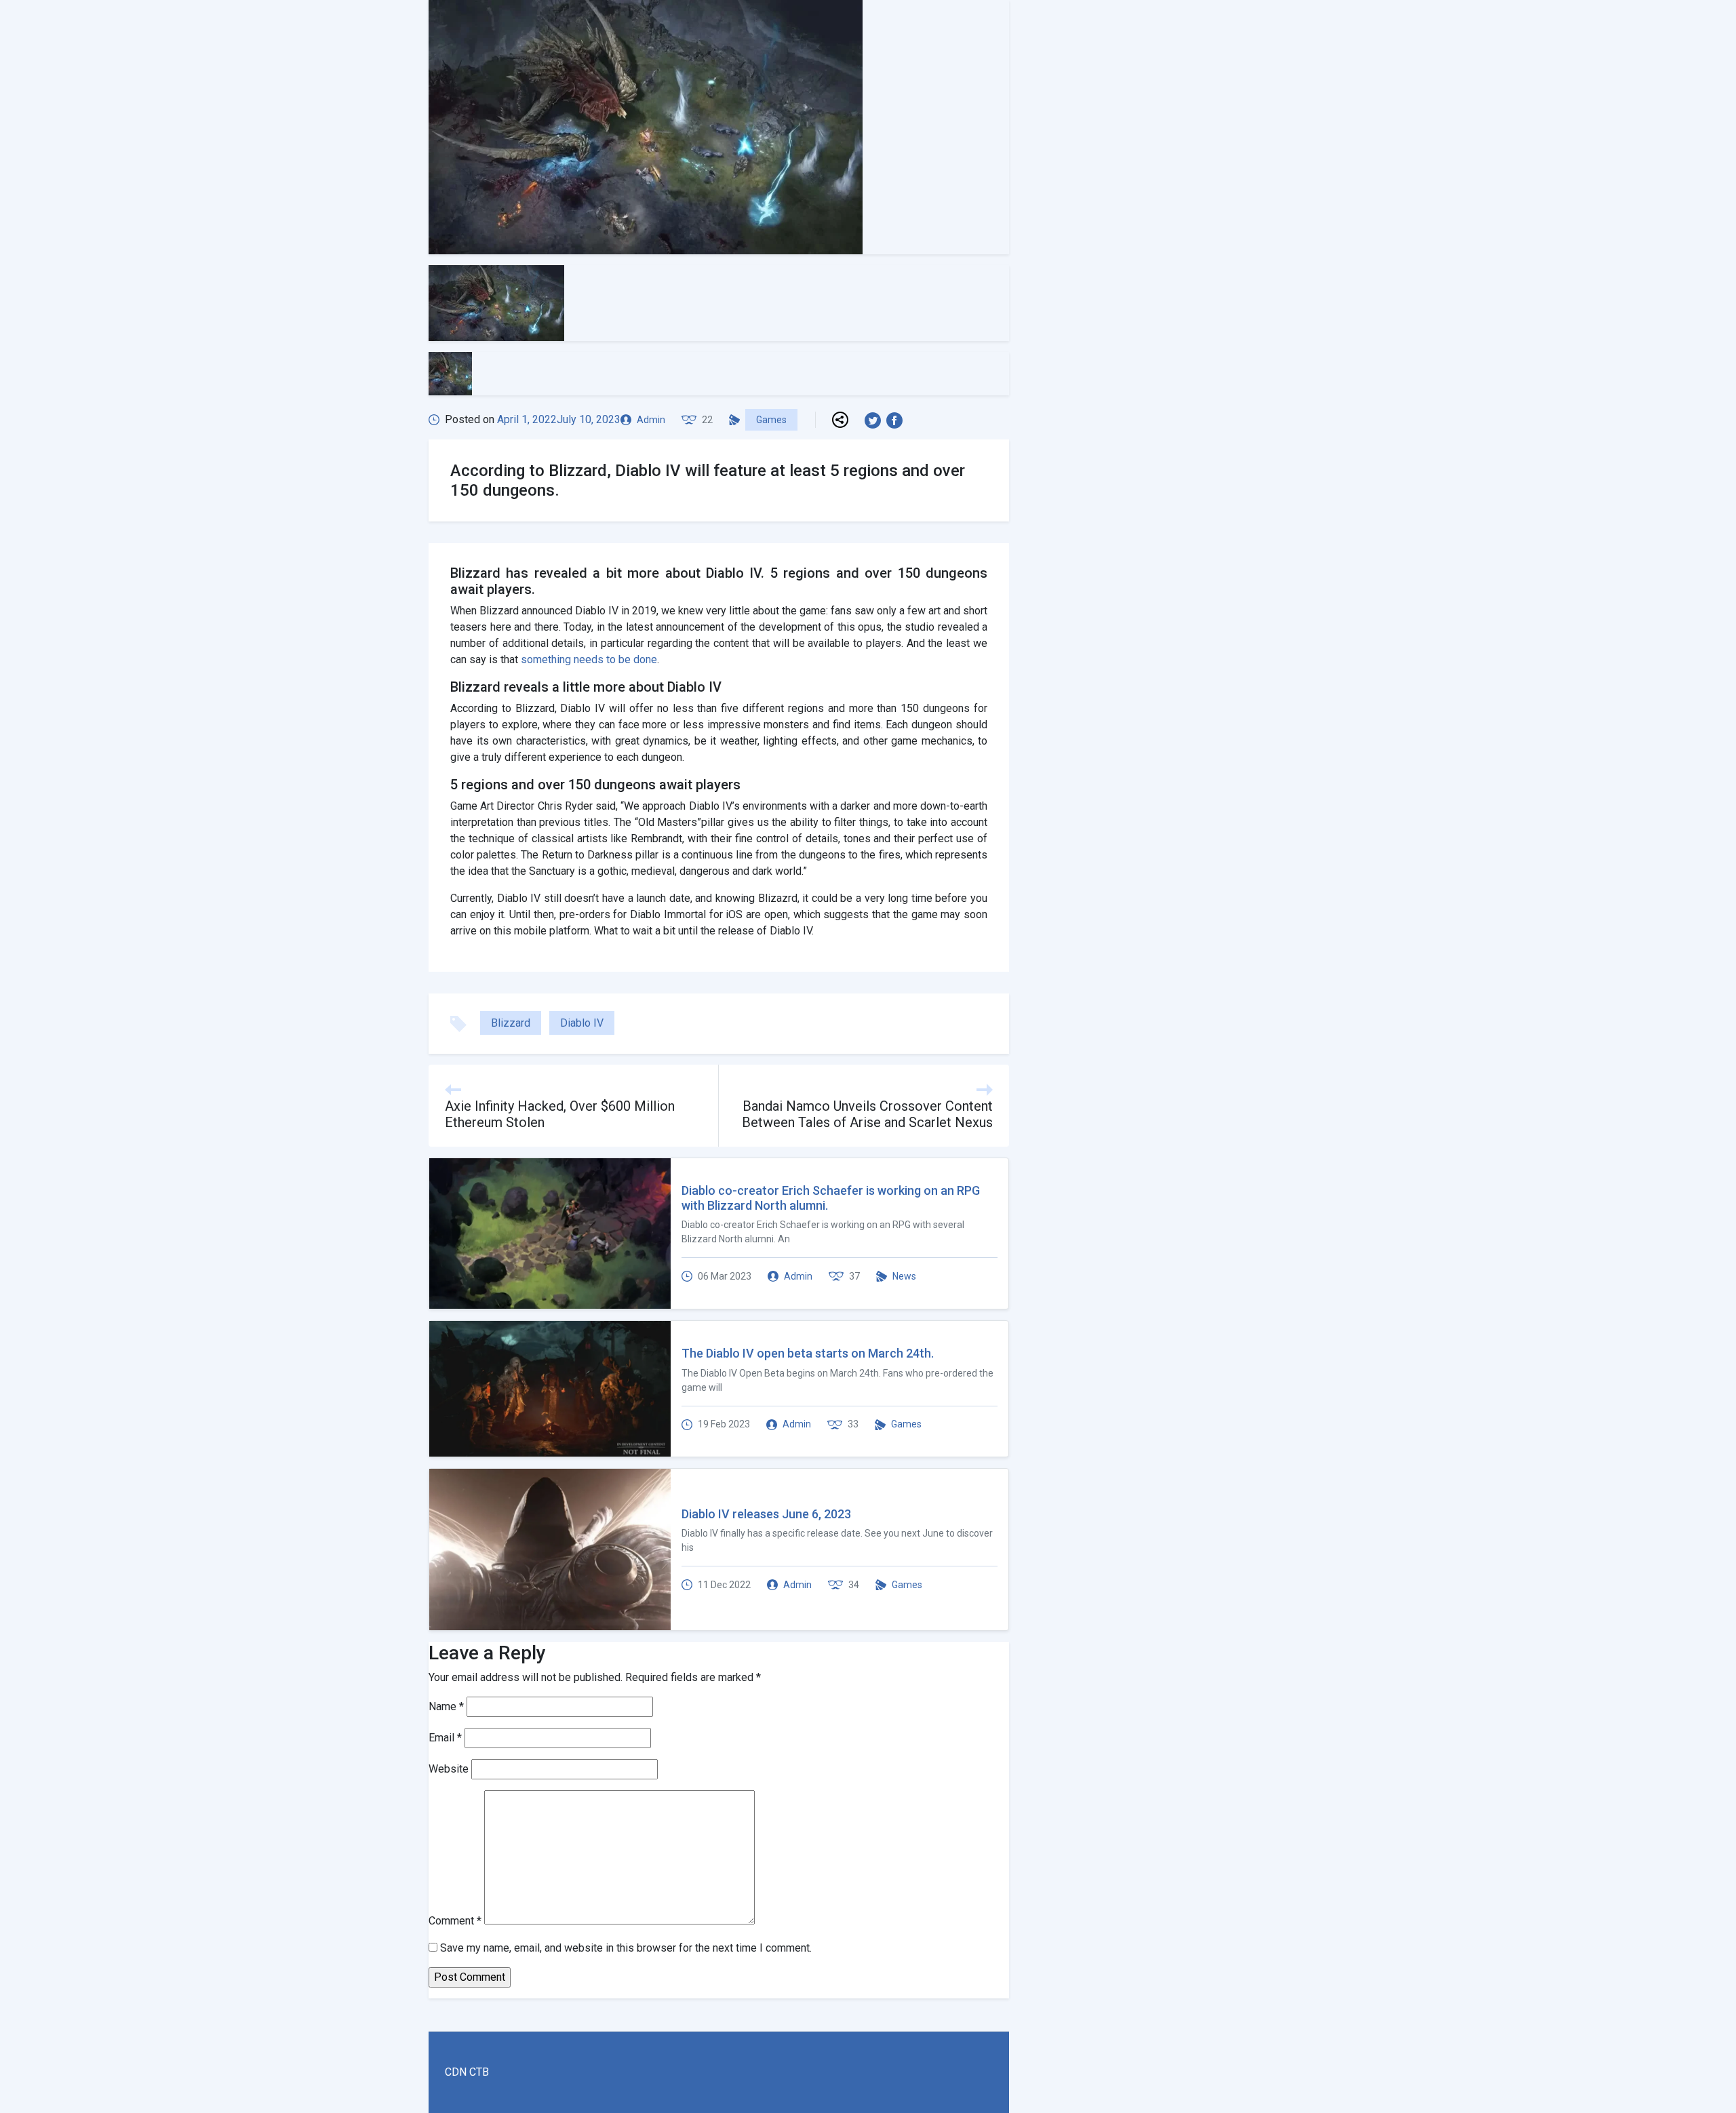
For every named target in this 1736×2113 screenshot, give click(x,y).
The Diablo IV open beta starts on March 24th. (808, 1353)
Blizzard (511, 1023)
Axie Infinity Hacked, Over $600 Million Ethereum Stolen (560, 1114)
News (904, 1276)
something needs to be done (589, 659)
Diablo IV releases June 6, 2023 (766, 1514)
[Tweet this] (875, 420)
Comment (455, 1921)
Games (771, 420)
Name (446, 1706)
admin (651, 420)
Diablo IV (582, 1023)
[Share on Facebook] (897, 420)
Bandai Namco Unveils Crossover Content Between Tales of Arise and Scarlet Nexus (867, 1114)
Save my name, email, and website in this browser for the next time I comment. (626, 1948)
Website (449, 1769)
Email (445, 1738)
